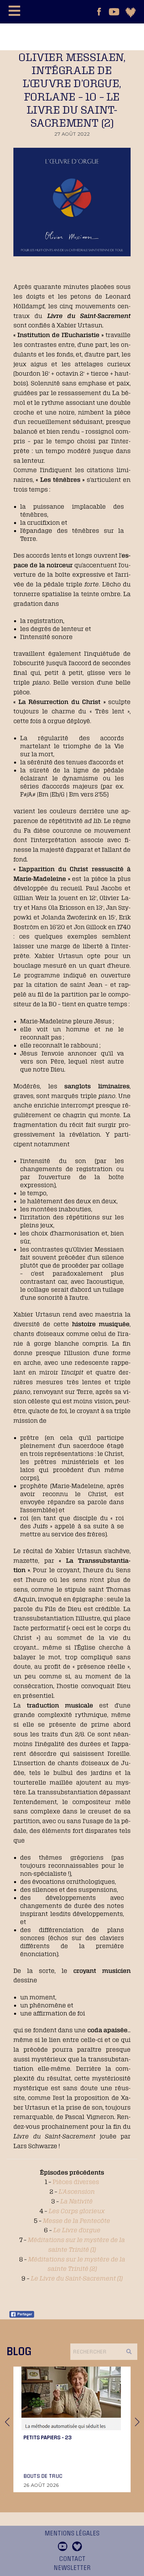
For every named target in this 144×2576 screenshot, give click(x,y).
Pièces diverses (76, 2182)
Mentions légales (72, 2533)
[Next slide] (137, 2422)
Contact (72, 2559)
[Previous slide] (7, 2422)
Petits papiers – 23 (48, 2437)
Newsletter (72, 2568)
